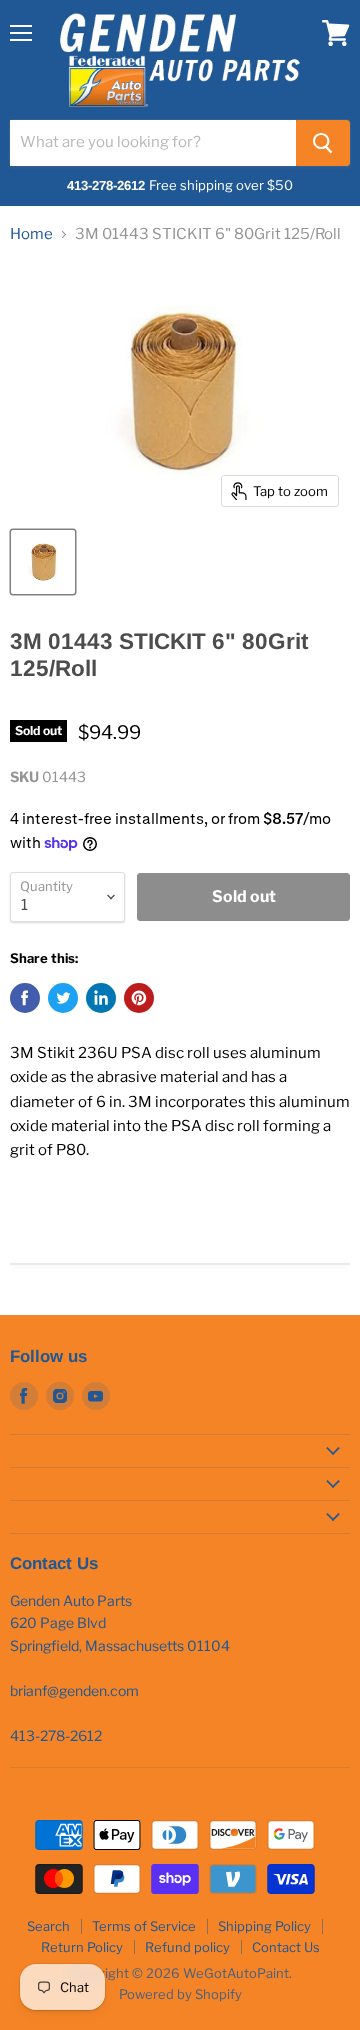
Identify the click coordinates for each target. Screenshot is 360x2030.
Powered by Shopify (180, 1994)
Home (31, 234)
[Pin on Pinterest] (139, 998)
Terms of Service (144, 1926)
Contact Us (286, 1947)
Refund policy (187, 1947)
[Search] (323, 143)
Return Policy (82, 1947)
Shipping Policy (264, 1926)
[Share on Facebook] (25, 998)
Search (48, 1926)
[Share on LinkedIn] (101, 998)
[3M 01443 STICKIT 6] (43, 562)
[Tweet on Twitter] (63, 998)
